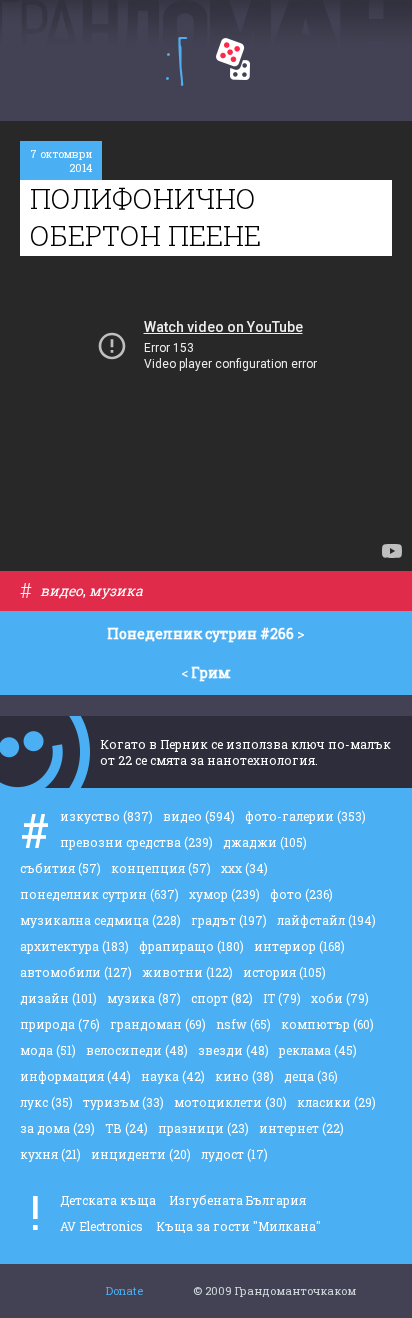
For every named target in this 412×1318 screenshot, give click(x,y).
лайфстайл (326, 920)
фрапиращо (191, 946)
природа (60, 1024)
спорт (222, 998)
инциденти (141, 1154)
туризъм (123, 1102)
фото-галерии (305, 816)
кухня (50, 1154)
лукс (46, 1102)
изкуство (106, 816)
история (284, 972)
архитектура (74, 946)
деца (311, 1076)
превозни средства (136, 842)
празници (203, 1128)
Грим (211, 672)
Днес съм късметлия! (233, 59)
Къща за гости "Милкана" (238, 1226)
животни (187, 972)
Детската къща (108, 1200)
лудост (234, 1154)
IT (282, 998)
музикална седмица (100, 920)
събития (60, 868)
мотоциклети (230, 1102)
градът (229, 920)
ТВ (126, 1128)
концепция (161, 868)
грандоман (158, 1024)
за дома (57, 1128)
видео (61, 590)
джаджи (265, 842)
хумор (224, 894)
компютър (327, 1024)
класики (336, 1102)
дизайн (58, 998)
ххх (244, 868)
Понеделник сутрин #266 (200, 633)
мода (48, 1050)
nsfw (243, 1024)
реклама (318, 1050)
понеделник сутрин (99, 894)
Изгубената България (237, 1200)
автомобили (76, 972)
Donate (124, 1290)
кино (244, 1076)
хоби (340, 998)
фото (301, 894)
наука (173, 1076)
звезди (233, 1050)
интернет (301, 1128)
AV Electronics (101, 1226)
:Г (176, 61)
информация (75, 1076)
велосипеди (137, 1050)
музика (116, 590)
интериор (299, 946)
